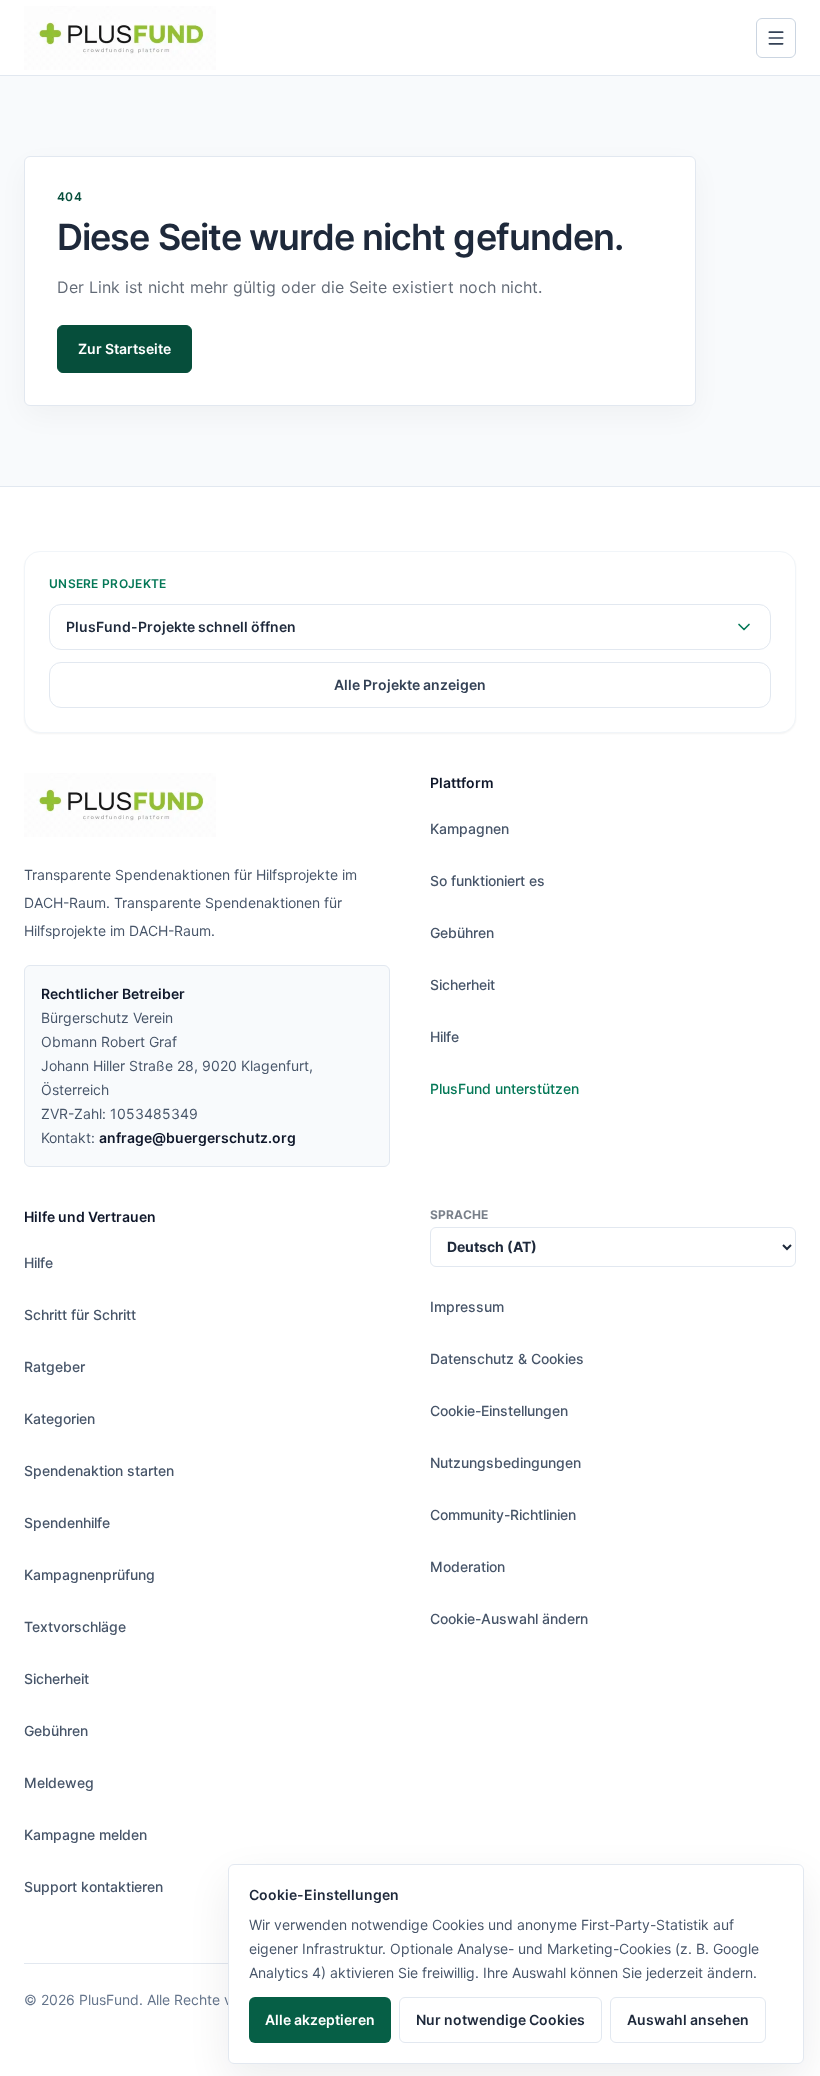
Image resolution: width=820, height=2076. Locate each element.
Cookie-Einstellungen (499, 1410)
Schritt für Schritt (80, 1314)
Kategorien (59, 1418)
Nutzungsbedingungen (505, 1462)
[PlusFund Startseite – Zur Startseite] (120, 38)
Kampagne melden (85, 1834)
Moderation (467, 1566)
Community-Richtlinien (503, 1514)
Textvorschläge (75, 1626)
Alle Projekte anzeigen (410, 684)
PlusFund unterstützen (504, 1088)
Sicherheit (462, 984)
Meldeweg (59, 1782)
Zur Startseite (124, 348)
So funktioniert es (487, 880)
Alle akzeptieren (320, 2019)
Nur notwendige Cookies (500, 2019)
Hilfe (444, 1036)
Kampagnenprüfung (89, 1574)
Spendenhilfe (67, 1522)
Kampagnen (469, 828)
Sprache (459, 1214)
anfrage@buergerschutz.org (197, 1137)
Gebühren (462, 932)
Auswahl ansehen (688, 2019)
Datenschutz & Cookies (507, 1358)
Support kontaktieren (93, 1886)
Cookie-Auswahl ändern (509, 1618)
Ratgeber (54, 1366)
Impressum (467, 1306)
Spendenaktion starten (99, 1470)
